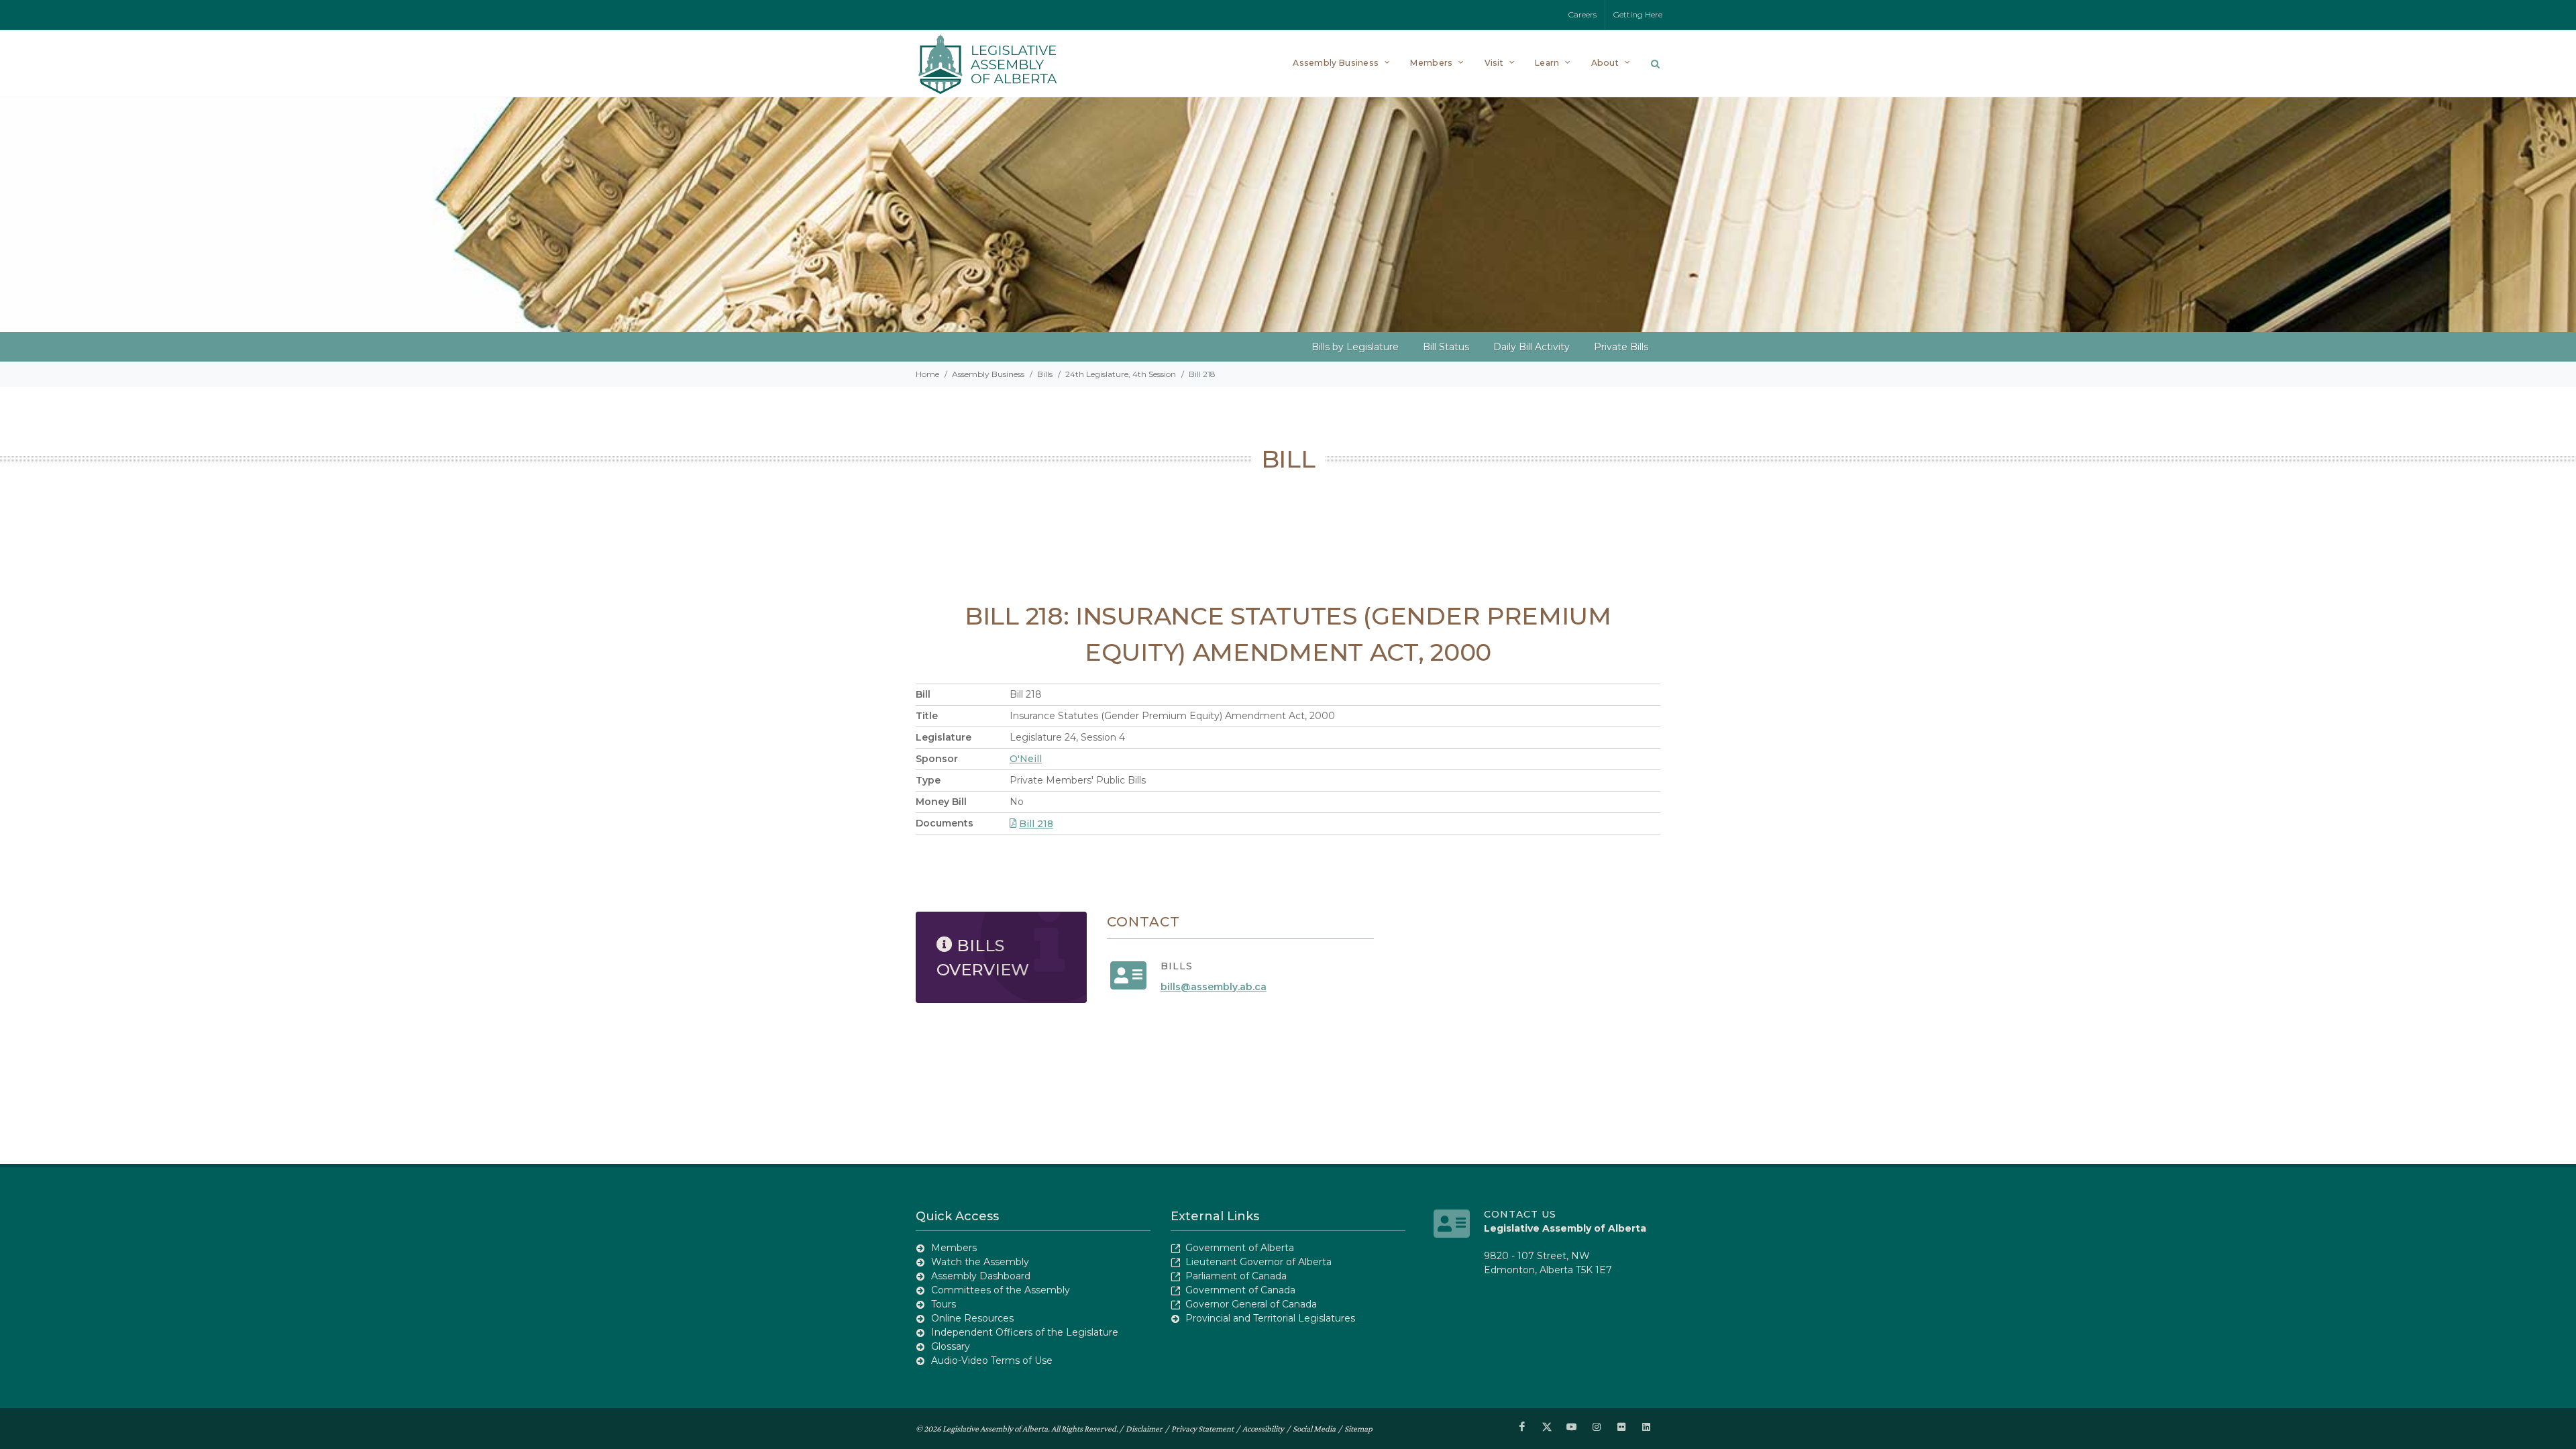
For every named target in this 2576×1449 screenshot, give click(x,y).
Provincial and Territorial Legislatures (1270, 1318)
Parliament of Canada (1236, 1276)
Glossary (951, 1346)
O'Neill (1026, 759)
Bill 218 (1036, 824)
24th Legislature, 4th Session (1121, 374)
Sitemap (1358, 1429)
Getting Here (1638, 14)
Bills (1045, 374)
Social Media (1314, 1429)
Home (927, 374)
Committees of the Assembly (1001, 1290)
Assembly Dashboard (981, 1276)
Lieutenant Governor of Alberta (1258, 1262)
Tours (944, 1304)
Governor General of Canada (1251, 1304)
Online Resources (972, 1318)
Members (954, 1248)
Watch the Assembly (980, 1262)
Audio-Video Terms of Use (992, 1360)
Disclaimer (1144, 1429)
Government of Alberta (1240, 1248)
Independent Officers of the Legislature (1025, 1332)
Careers (1582, 14)
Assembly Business (988, 374)
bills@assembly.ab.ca (1214, 987)
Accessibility (1263, 1429)
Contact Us (1520, 1214)
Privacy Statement (1202, 1429)
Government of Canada (1240, 1290)
